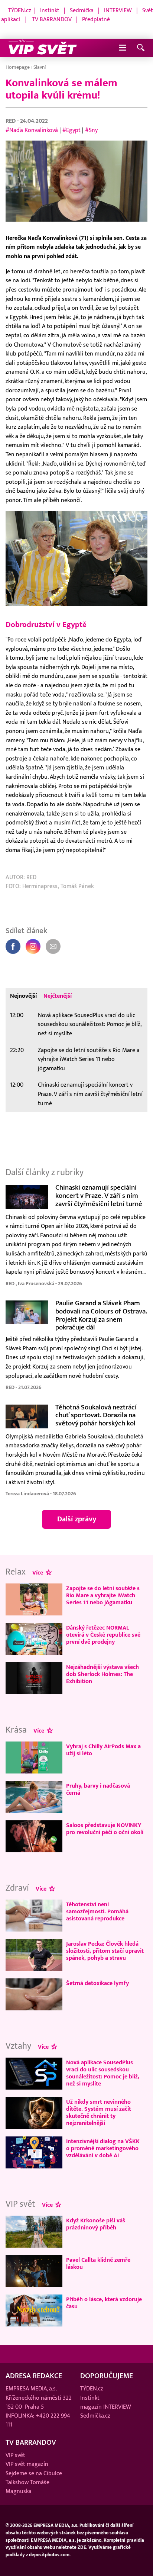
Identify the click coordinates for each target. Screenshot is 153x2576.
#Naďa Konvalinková (32, 130)
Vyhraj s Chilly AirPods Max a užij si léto (103, 1750)
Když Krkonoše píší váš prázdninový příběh (96, 2224)
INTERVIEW (118, 10)
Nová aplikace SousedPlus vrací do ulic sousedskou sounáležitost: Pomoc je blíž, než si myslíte (89, 1024)
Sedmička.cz (95, 2416)
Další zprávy (77, 1519)
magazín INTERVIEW (106, 2407)
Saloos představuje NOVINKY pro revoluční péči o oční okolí (105, 1829)
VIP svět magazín (27, 2464)
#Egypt (71, 130)
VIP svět (15, 2455)
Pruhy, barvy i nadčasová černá (98, 1789)
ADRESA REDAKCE (34, 2376)
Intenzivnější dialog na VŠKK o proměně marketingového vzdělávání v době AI (103, 2148)
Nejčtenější (58, 996)
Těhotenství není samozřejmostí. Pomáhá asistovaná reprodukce (97, 1911)
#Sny (91, 130)
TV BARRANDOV (52, 19)
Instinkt (50, 10)
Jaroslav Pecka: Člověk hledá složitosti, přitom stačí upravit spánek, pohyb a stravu (105, 1951)
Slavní (40, 67)
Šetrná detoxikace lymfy (97, 1983)
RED (11, 121)
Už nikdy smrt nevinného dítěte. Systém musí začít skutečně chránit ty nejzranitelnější (99, 2112)
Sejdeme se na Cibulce (34, 2473)
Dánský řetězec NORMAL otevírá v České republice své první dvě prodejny (103, 1635)
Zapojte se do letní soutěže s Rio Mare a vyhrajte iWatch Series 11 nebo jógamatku (89, 1059)
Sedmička (82, 10)
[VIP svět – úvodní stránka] (43, 48)
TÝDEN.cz (20, 10)
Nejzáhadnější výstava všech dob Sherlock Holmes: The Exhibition (102, 1674)
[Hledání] (141, 48)
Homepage (18, 67)
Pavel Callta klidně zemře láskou (98, 2263)
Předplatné (96, 19)
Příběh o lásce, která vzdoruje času (104, 2303)
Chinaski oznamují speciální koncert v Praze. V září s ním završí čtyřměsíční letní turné (90, 1094)
